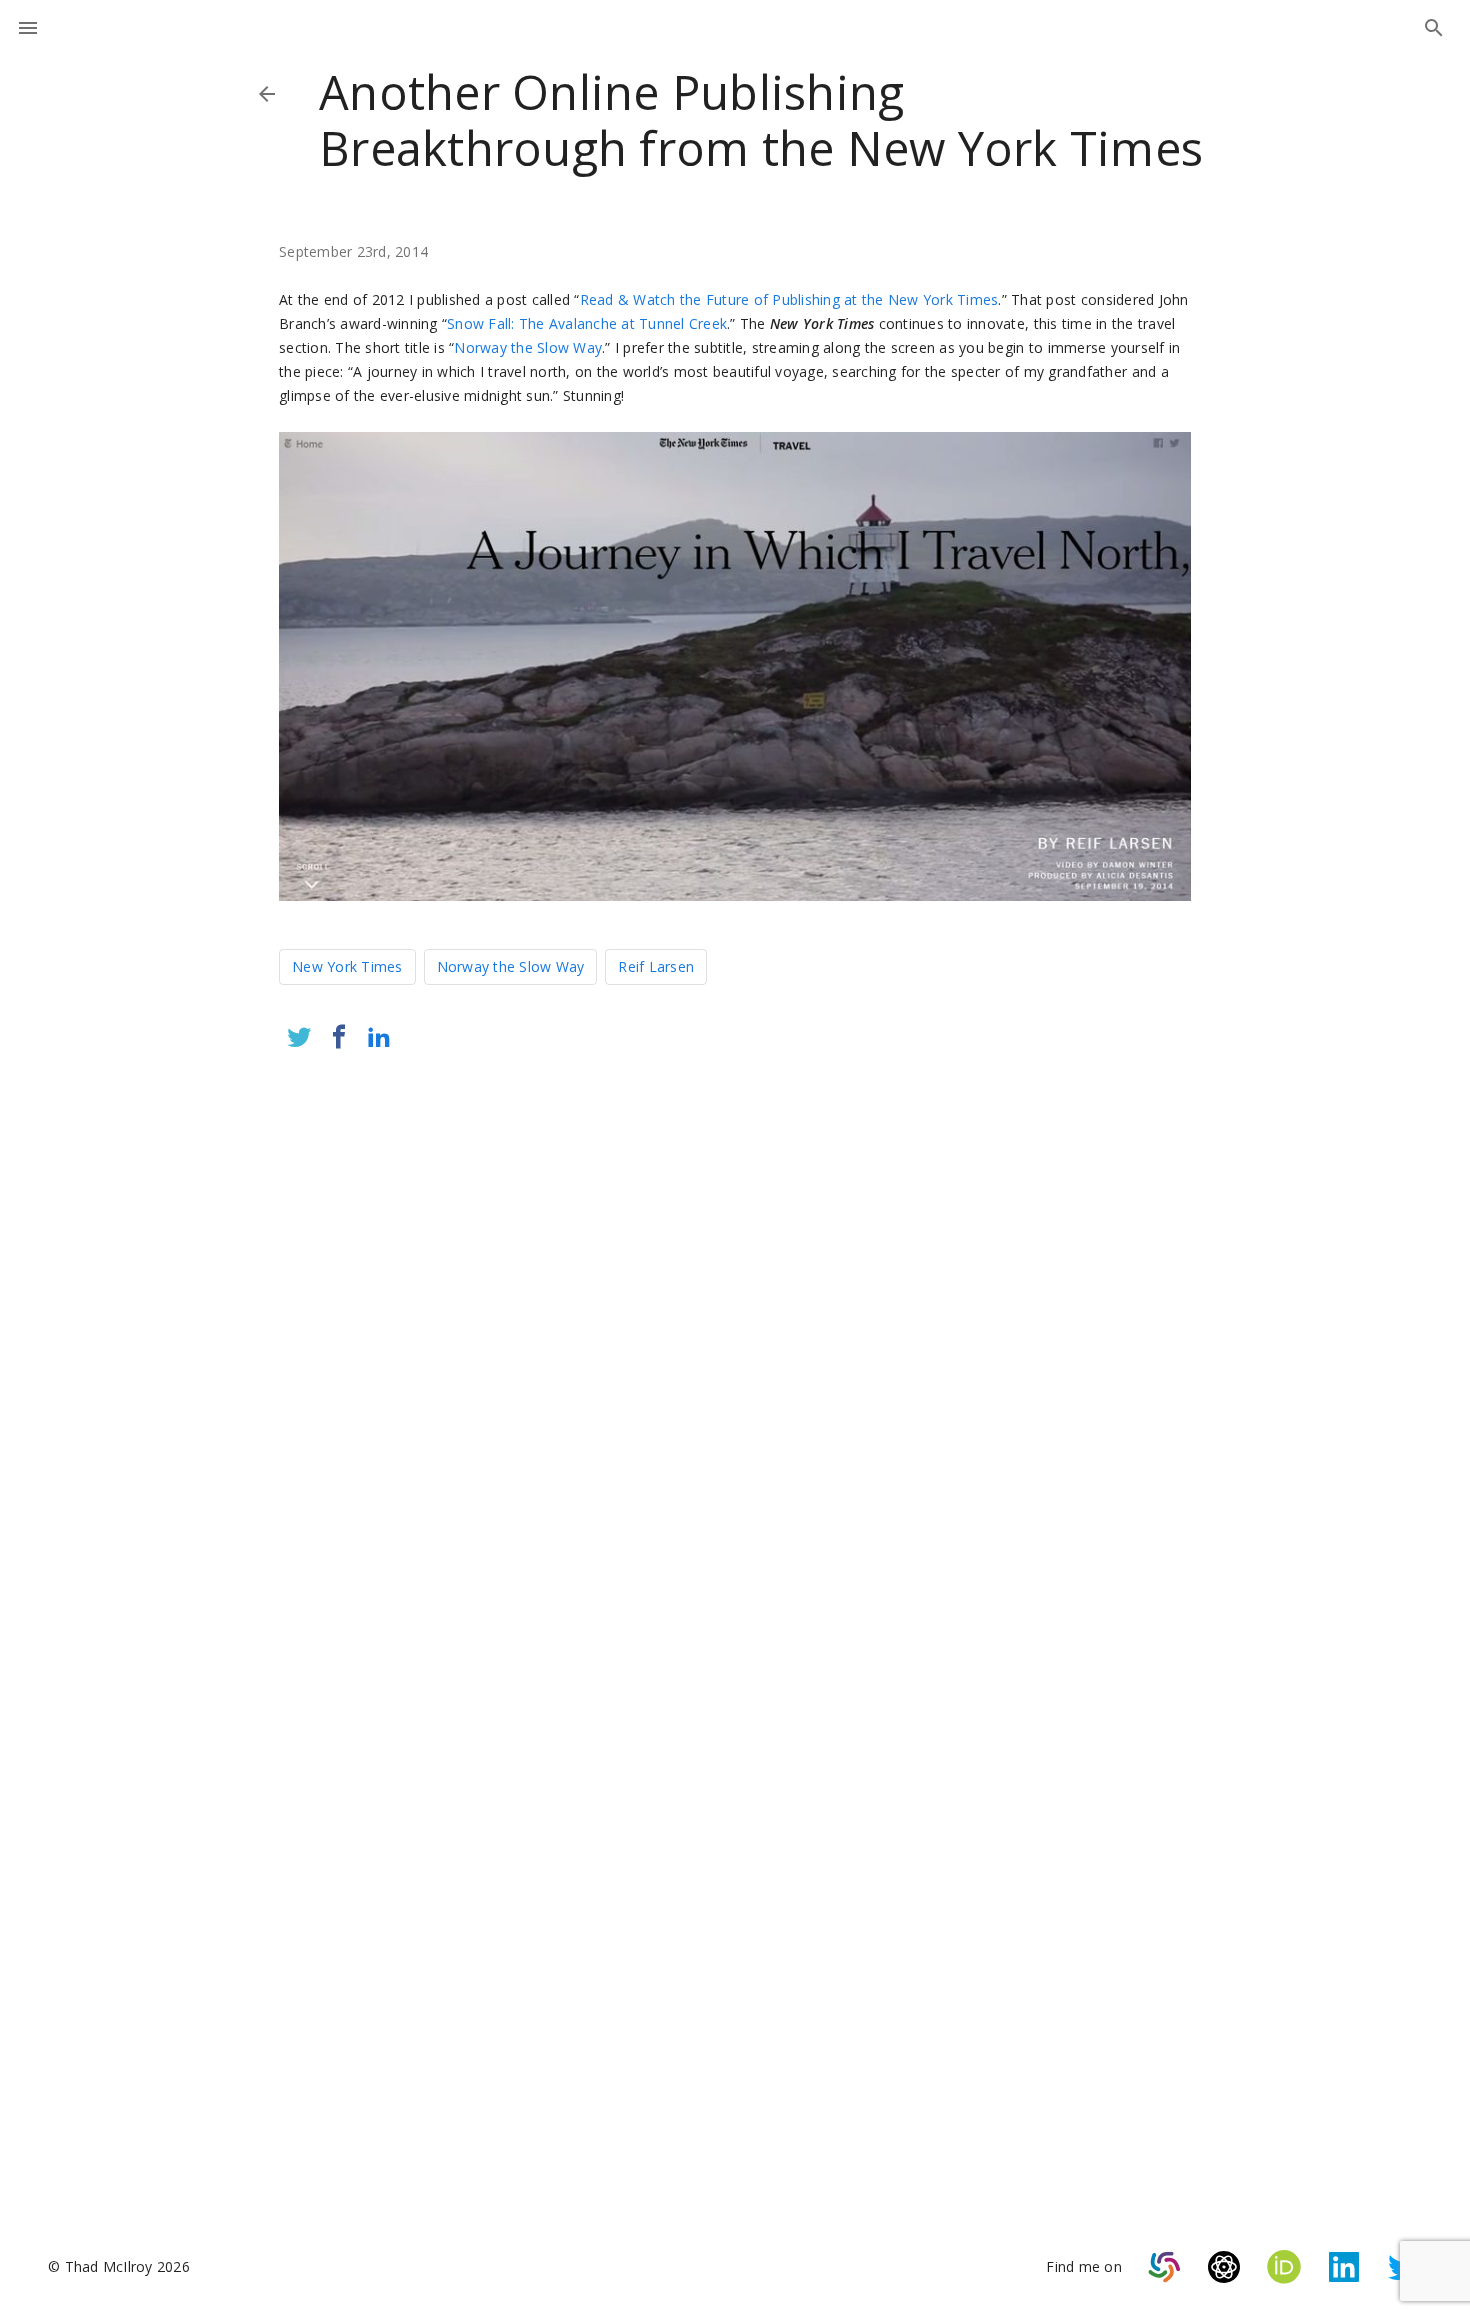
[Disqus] (735, 1331)
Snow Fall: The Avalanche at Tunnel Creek (587, 323)
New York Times (347, 966)
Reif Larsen (656, 966)
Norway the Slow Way (528, 347)
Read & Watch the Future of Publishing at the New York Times (789, 299)
